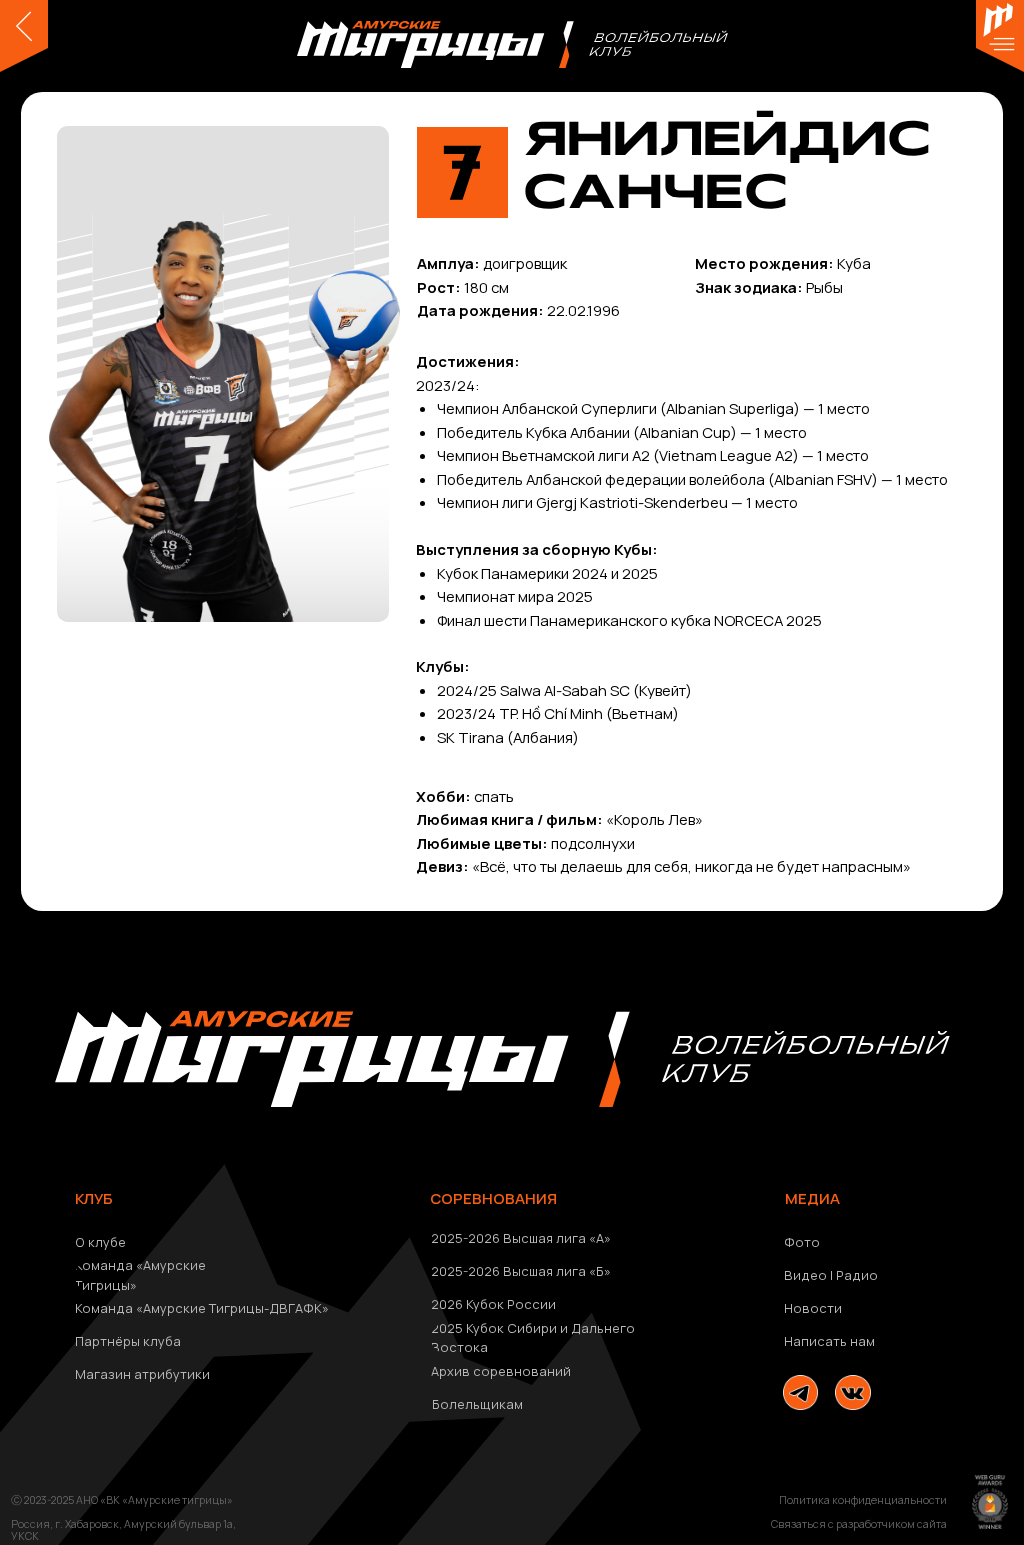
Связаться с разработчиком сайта (859, 1524)
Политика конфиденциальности (863, 1500)
